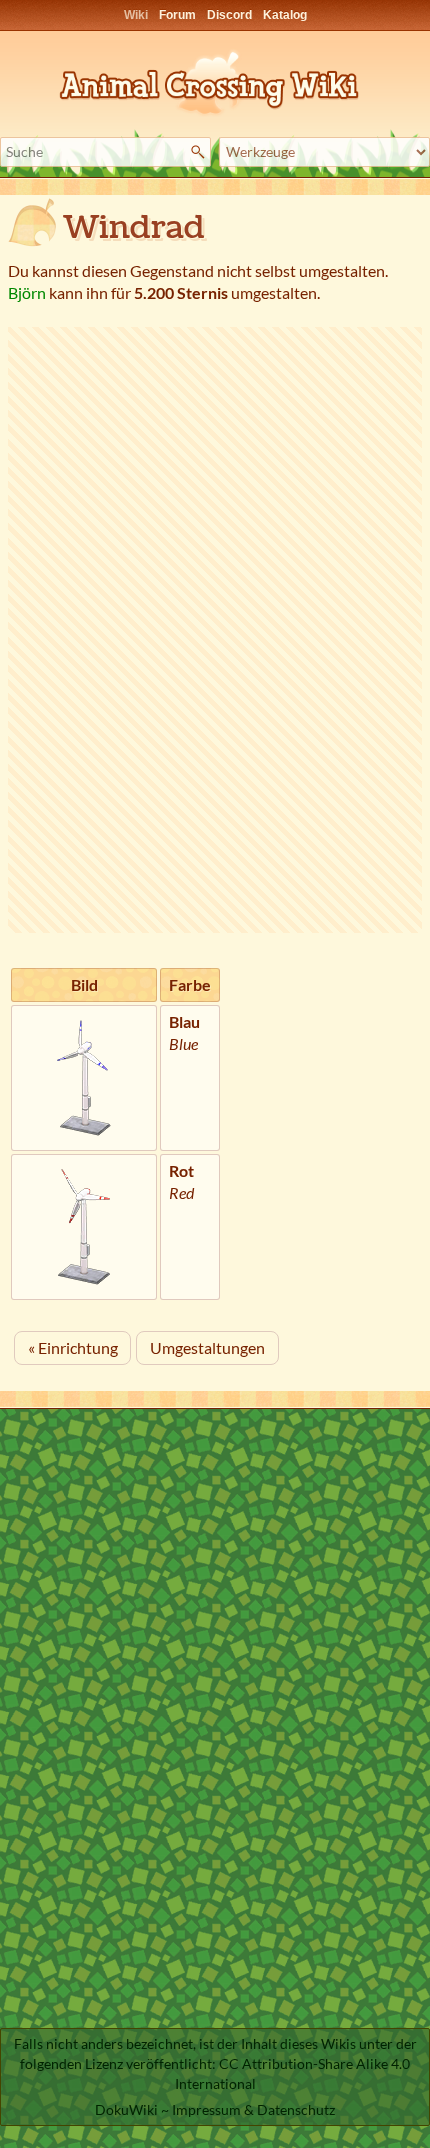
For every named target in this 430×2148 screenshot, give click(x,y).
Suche (200, 152)
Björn (27, 292)
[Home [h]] (215, 79)
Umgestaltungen (207, 1347)
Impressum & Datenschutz (253, 2109)
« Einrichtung (73, 1347)
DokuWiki (126, 2109)
